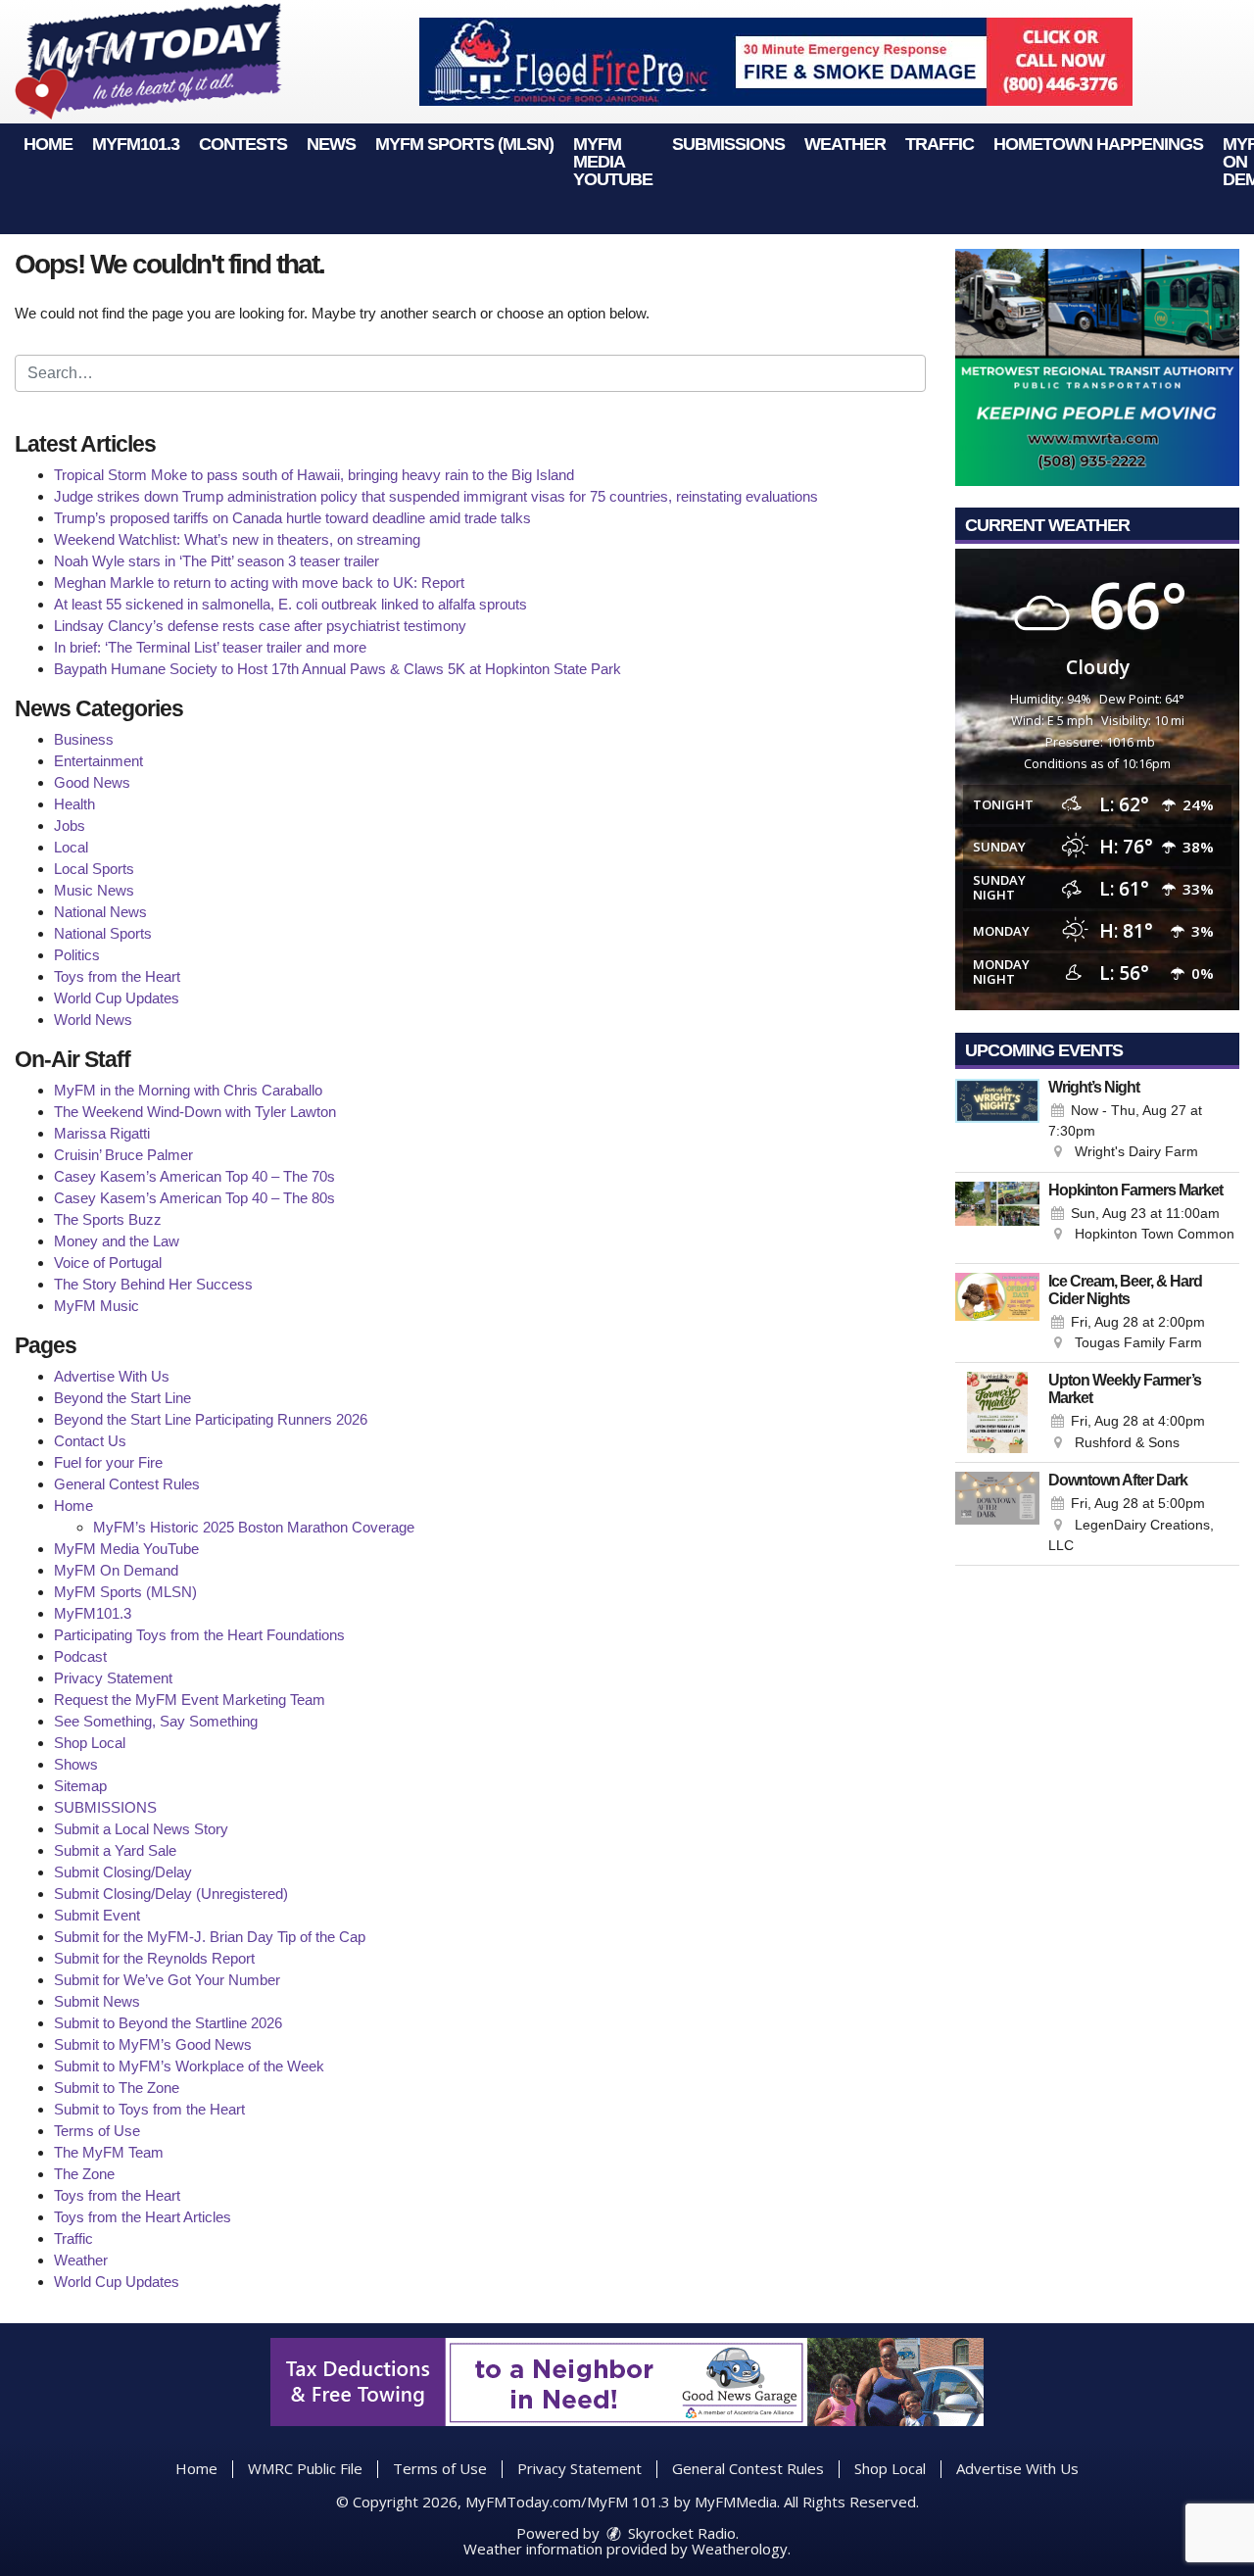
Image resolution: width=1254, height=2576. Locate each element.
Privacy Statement (113, 1678)
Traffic (940, 144)
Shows (76, 1764)
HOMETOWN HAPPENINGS (1098, 144)
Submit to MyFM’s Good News (153, 2044)
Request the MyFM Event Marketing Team (190, 1700)
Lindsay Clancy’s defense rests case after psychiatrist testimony (260, 626)
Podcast (80, 1656)
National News (100, 912)
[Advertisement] (776, 62)
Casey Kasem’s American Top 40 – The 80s (194, 1198)
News (331, 144)
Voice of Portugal (108, 1263)
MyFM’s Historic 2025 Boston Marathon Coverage (254, 1527)
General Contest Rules (127, 1484)
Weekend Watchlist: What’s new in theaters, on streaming (237, 539)
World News (93, 1020)
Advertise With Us (112, 1376)
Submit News (97, 2001)
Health (74, 804)
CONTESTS (243, 144)
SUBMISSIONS (728, 144)
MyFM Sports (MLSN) (464, 144)
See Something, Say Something (156, 1721)
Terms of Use (97, 2131)
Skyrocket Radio (680, 2533)
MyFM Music (96, 1306)
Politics (77, 955)
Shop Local (90, 1743)
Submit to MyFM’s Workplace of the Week (189, 2066)
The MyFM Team (109, 2152)
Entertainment (98, 761)
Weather (845, 144)
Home (48, 144)
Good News (92, 782)
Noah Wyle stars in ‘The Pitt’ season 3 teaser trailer (217, 561)
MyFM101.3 (136, 144)
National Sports (103, 933)
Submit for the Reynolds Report (154, 1958)
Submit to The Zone (117, 2088)
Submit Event (97, 1915)
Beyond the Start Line (122, 1398)
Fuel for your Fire (108, 1462)
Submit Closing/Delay (123, 1872)
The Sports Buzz (108, 1219)
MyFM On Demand (116, 1570)
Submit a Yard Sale (115, 1850)
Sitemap (80, 1786)
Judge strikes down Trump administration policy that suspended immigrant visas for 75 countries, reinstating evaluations (436, 496)
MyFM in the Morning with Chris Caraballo (188, 1090)
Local (71, 847)
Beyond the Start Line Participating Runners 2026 (211, 1419)
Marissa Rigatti (102, 1133)
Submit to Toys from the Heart (149, 2109)
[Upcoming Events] (997, 1121)
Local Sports (94, 869)
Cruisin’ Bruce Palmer (123, 1155)
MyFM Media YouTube (613, 162)
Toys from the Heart (117, 976)
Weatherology (740, 2549)
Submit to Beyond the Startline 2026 (168, 2023)
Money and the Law (117, 1241)
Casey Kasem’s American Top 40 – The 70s (194, 1176)
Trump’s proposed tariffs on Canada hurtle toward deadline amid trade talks (292, 518)
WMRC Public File (305, 2468)
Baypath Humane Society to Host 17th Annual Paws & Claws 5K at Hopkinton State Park (338, 669)
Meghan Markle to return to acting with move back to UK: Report (259, 583)
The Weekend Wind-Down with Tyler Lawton (195, 1112)
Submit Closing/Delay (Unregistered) (171, 1894)
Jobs (70, 826)
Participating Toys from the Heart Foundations (199, 1635)
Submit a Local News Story (141, 1829)
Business (84, 739)
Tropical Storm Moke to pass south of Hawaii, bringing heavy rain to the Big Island (314, 475)
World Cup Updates (117, 998)
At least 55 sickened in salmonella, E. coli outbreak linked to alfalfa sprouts (290, 604)
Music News (94, 890)
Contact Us (90, 1441)
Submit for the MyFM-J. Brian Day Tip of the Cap (210, 1937)
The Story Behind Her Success (153, 1284)
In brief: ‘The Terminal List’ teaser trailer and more (210, 647)
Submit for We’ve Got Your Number (167, 1980)
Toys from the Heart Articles (143, 2217)
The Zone (84, 2174)
